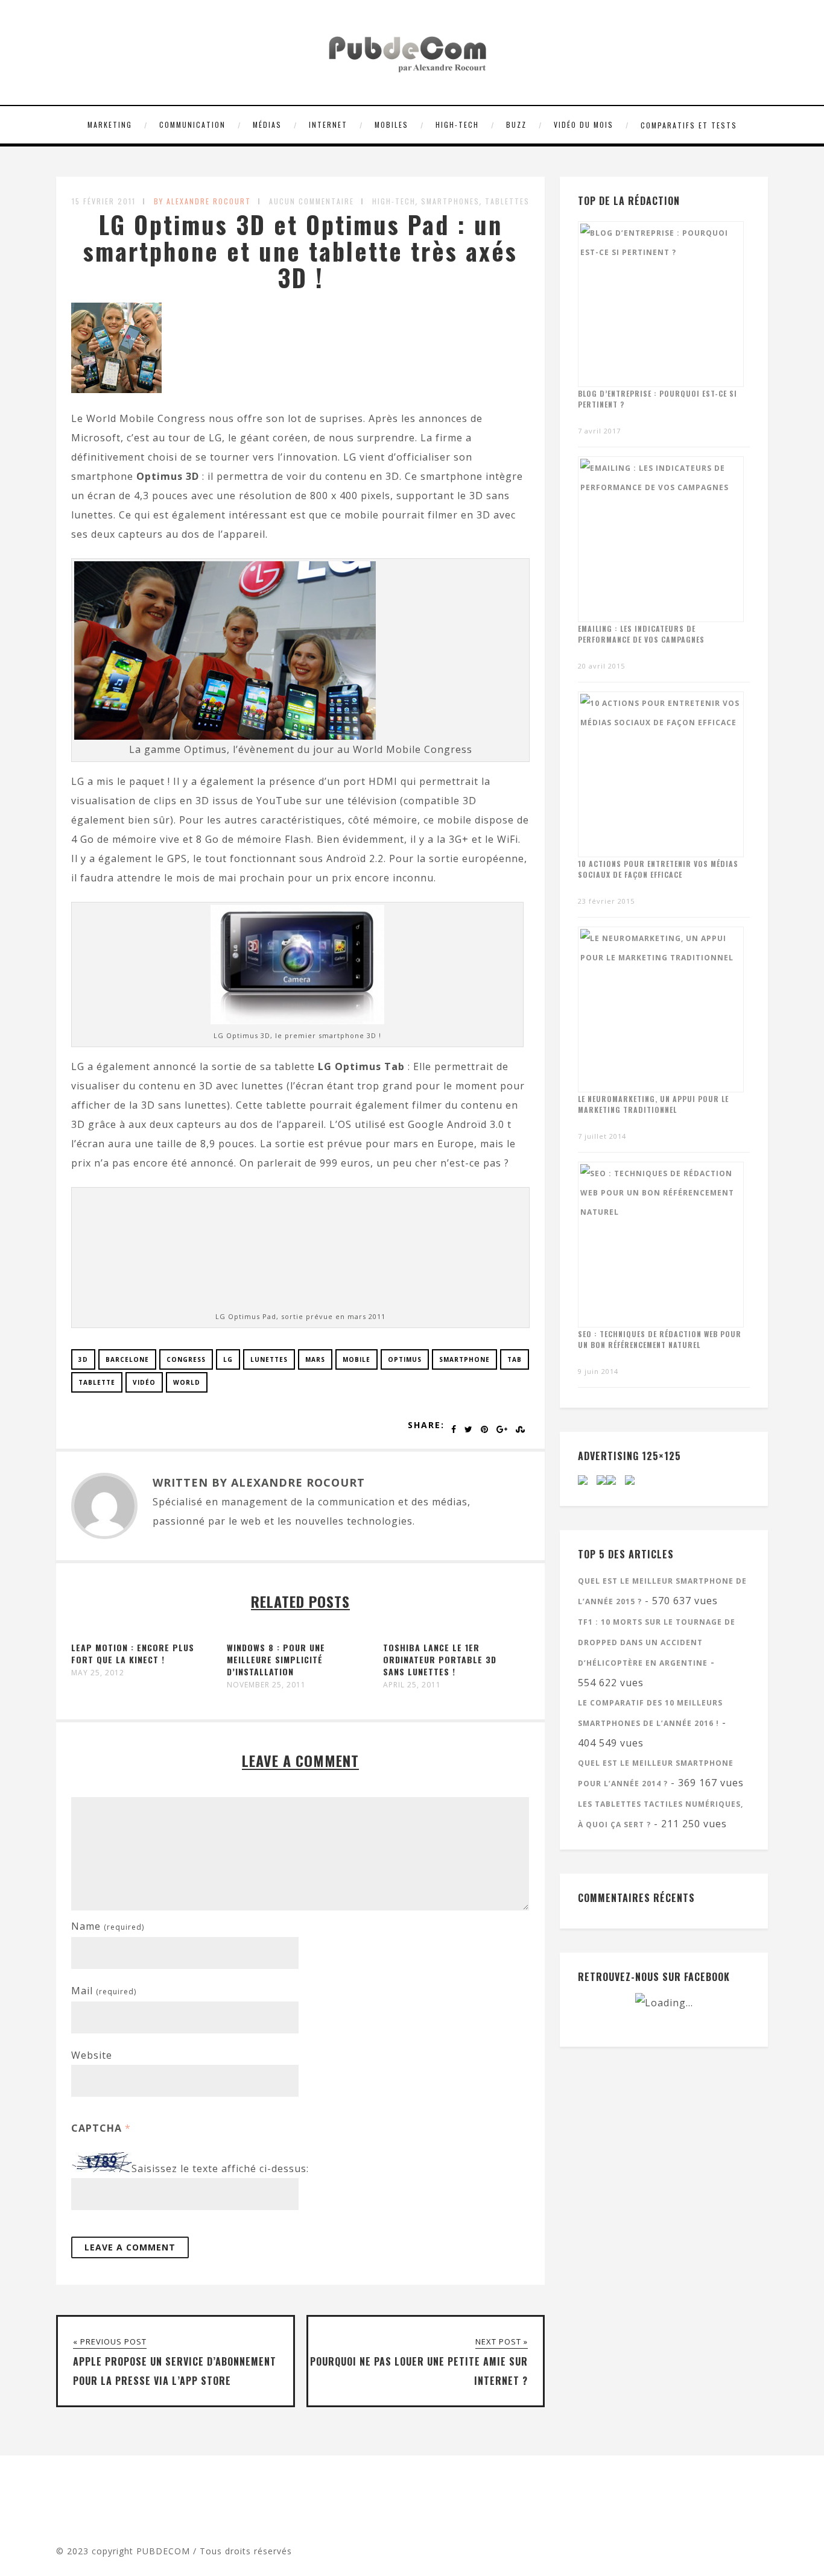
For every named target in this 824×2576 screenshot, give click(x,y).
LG (228, 1359)
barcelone (127, 1359)
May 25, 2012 (98, 1673)
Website (92, 2055)
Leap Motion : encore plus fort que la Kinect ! (133, 1653)
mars (315, 1359)
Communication (192, 124)
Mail (104, 1991)
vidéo (144, 1382)
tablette (97, 1382)
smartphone (464, 1359)
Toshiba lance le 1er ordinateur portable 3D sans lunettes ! (440, 1659)
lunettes (269, 1359)
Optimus (405, 1359)
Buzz (516, 124)
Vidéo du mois (584, 124)
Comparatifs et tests (689, 125)
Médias (267, 124)
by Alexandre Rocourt (202, 201)
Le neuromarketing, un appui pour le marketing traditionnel (653, 1104)
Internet (328, 124)
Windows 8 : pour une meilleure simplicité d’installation (276, 1659)
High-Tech (457, 124)
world (187, 1382)
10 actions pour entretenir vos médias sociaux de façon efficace (658, 869)
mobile (357, 1359)
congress (186, 1359)
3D (83, 1359)
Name (108, 1926)
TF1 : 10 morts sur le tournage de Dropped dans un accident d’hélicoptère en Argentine (657, 1642)
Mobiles (391, 124)
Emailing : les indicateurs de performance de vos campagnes (641, 634)
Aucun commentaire (312, 201)
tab (515, 1359)
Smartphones (450, 201)
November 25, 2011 (266, 1685)
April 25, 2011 (412, 1685)
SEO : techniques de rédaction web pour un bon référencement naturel (660, 1339)
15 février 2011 (104, 201)
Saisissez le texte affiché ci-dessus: (220, 2168)
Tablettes (507, 201)
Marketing (110, 124)
